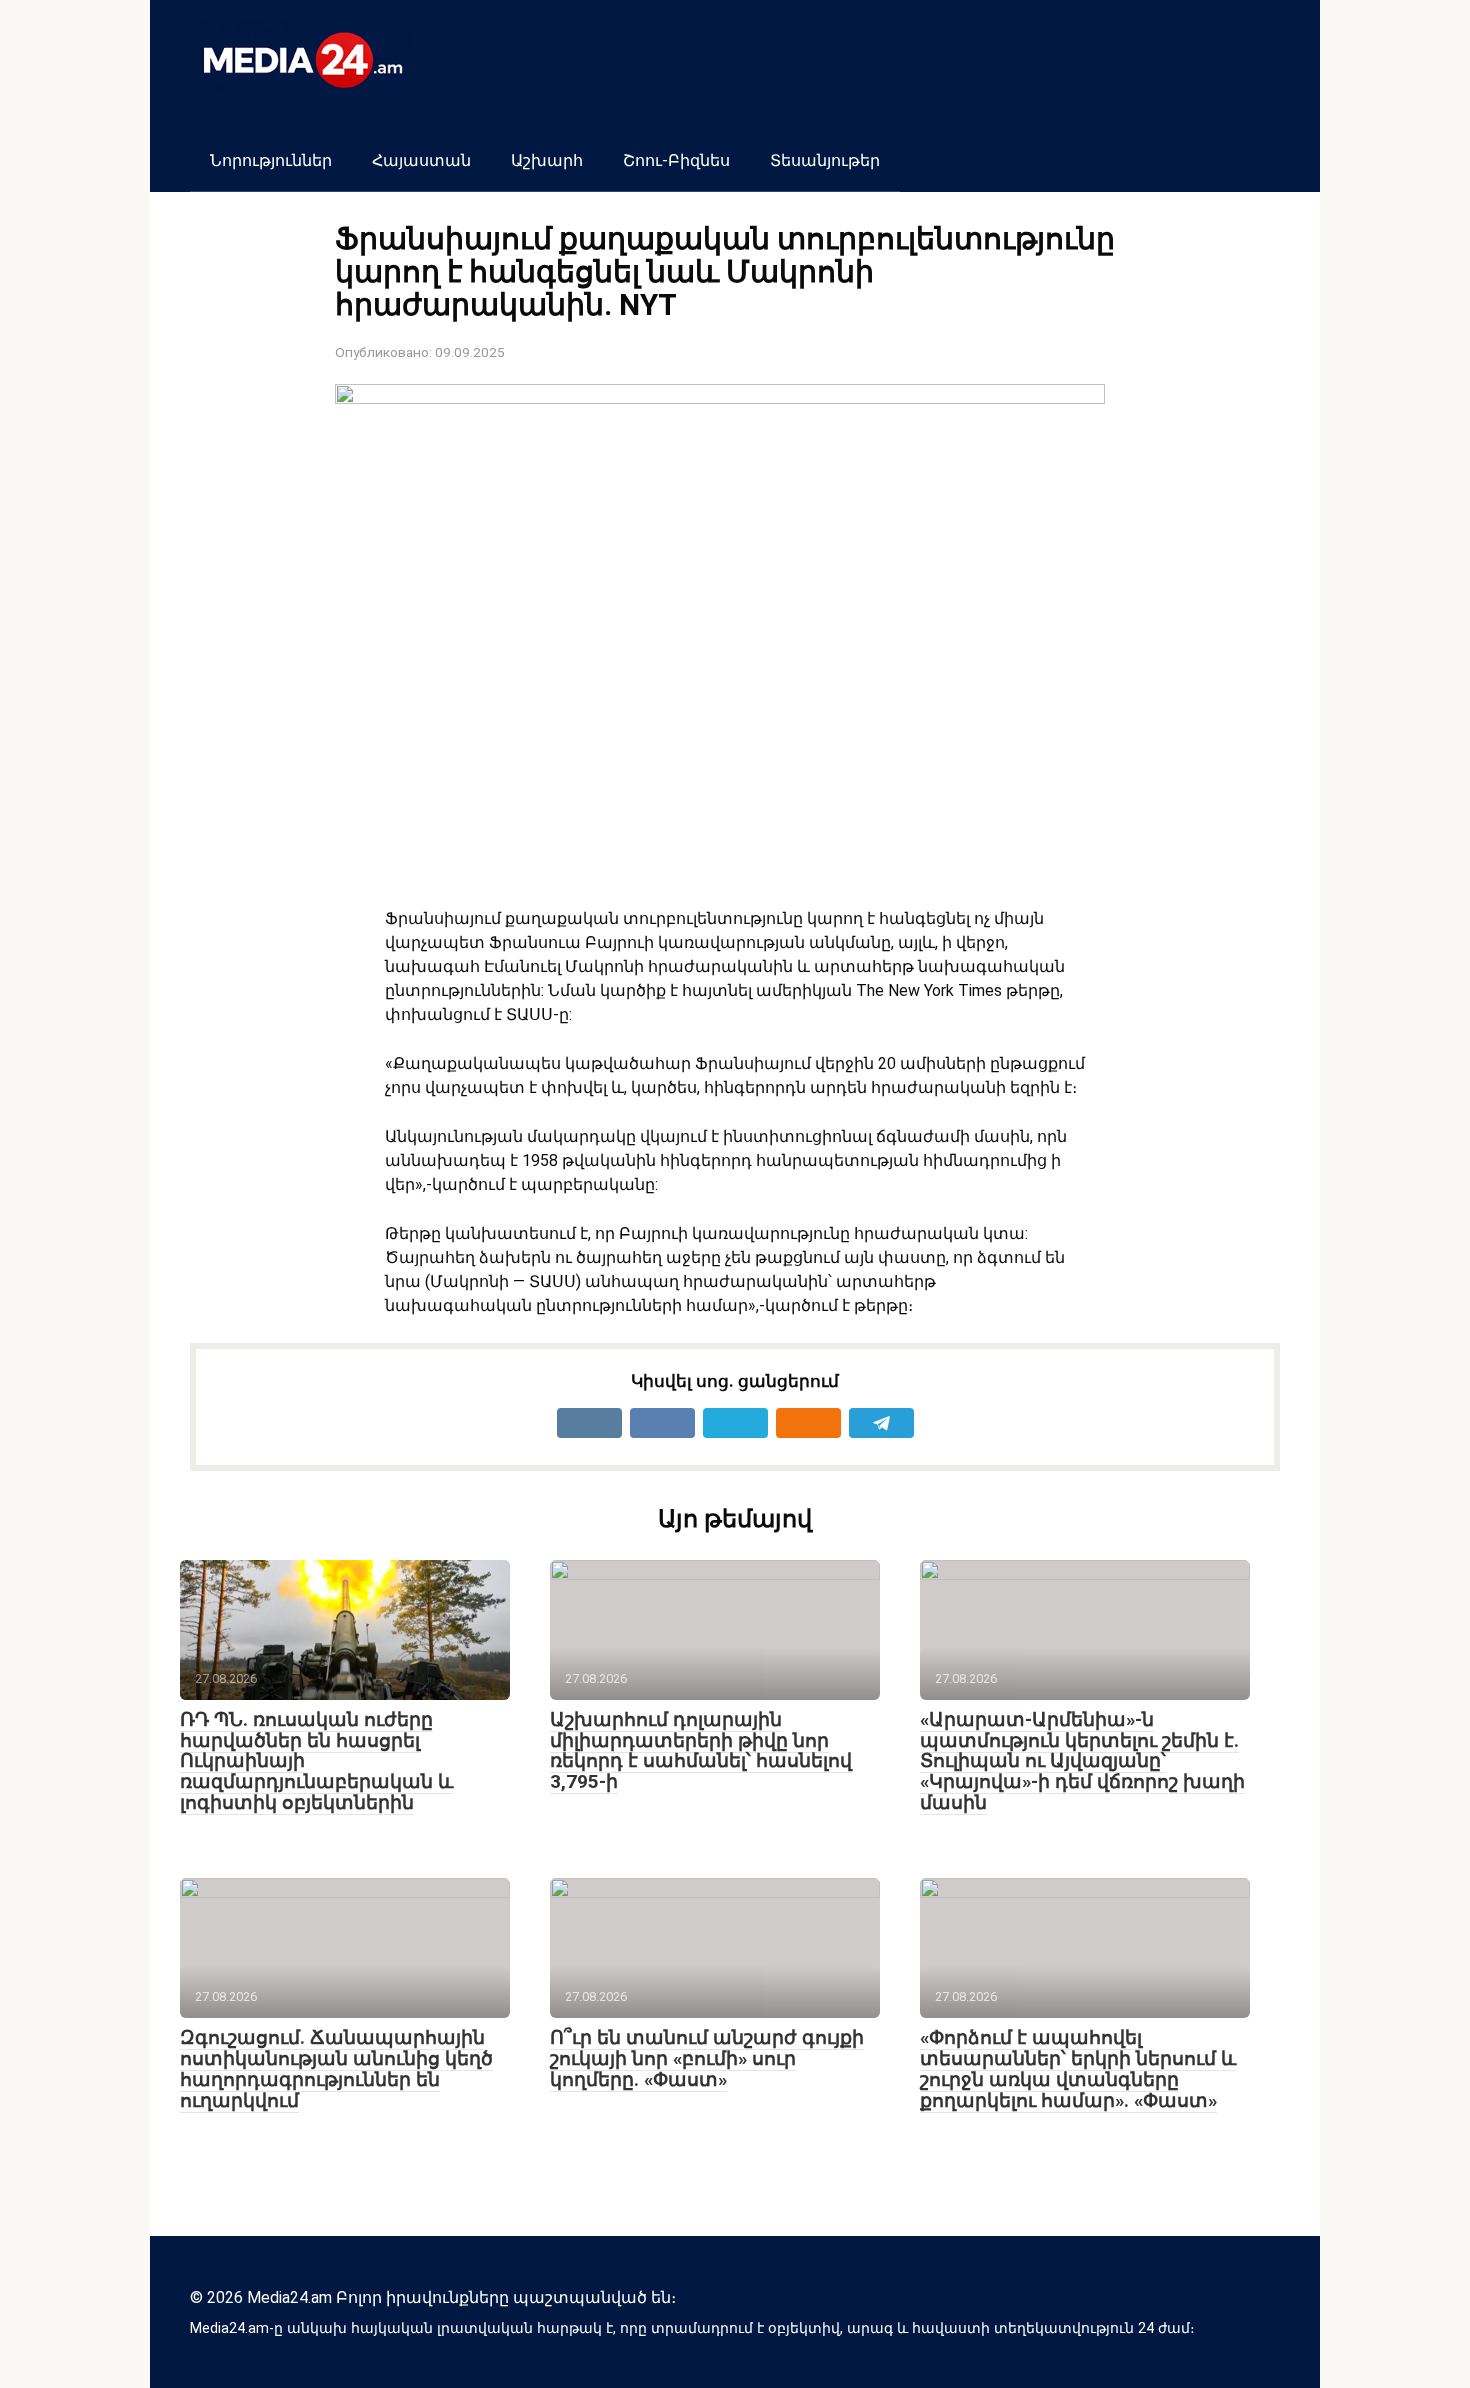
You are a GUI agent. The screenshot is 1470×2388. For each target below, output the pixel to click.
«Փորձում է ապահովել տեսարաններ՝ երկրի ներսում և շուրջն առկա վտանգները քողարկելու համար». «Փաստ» (1078, 2069)
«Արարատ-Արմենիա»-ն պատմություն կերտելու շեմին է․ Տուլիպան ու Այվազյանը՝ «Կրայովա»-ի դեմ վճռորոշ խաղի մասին (1082, 1761)
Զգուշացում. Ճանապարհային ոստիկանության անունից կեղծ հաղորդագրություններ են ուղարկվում (336, 2069)
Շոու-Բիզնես (676, 160)
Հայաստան (421, 160)
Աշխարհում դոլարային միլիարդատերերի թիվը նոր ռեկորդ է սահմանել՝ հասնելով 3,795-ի (701, 1751)
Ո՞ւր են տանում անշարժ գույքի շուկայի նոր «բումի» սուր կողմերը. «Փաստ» (707, 2058)
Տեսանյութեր (825, 160)
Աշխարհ (547, 160)
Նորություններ (271, 160)
